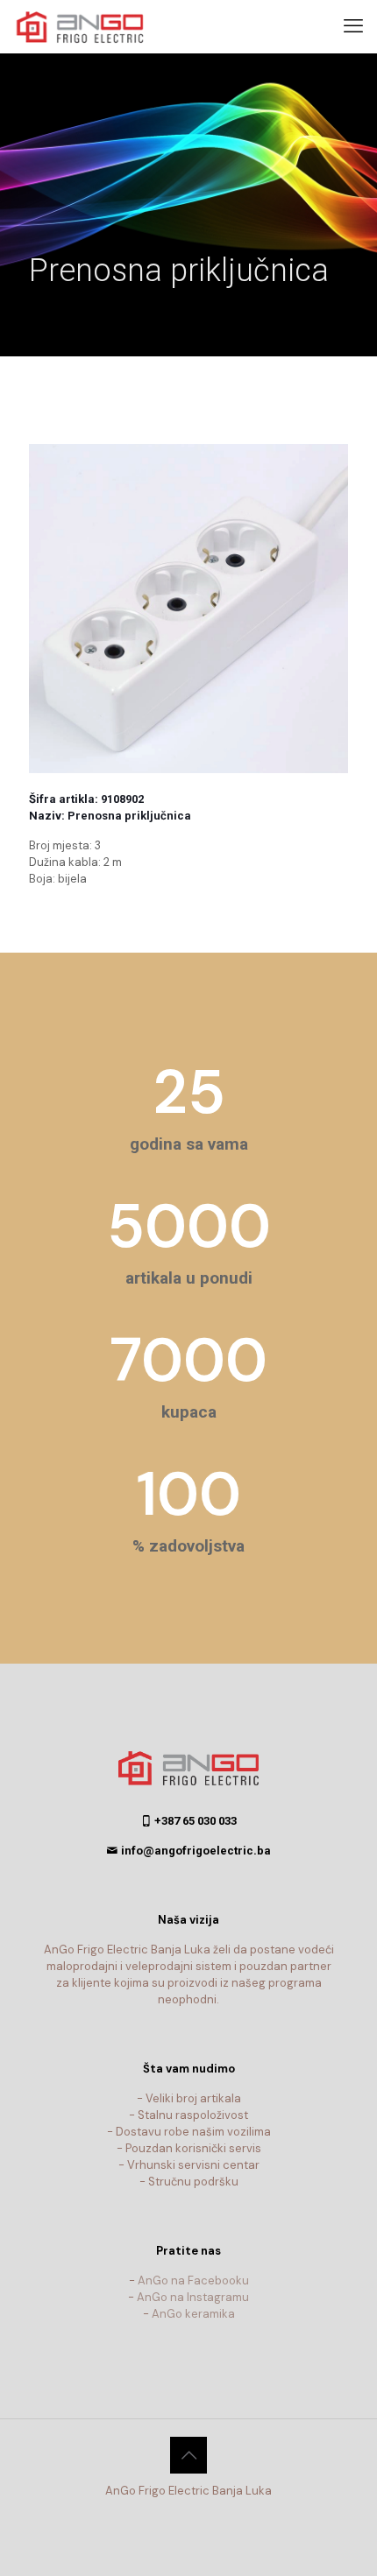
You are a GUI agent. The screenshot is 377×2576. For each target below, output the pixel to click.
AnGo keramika (193, 2314)
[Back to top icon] (188, 2455)
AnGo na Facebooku (193, 2280)
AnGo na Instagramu (193, 2297)
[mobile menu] (353, 26)
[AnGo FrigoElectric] (88, 26)
